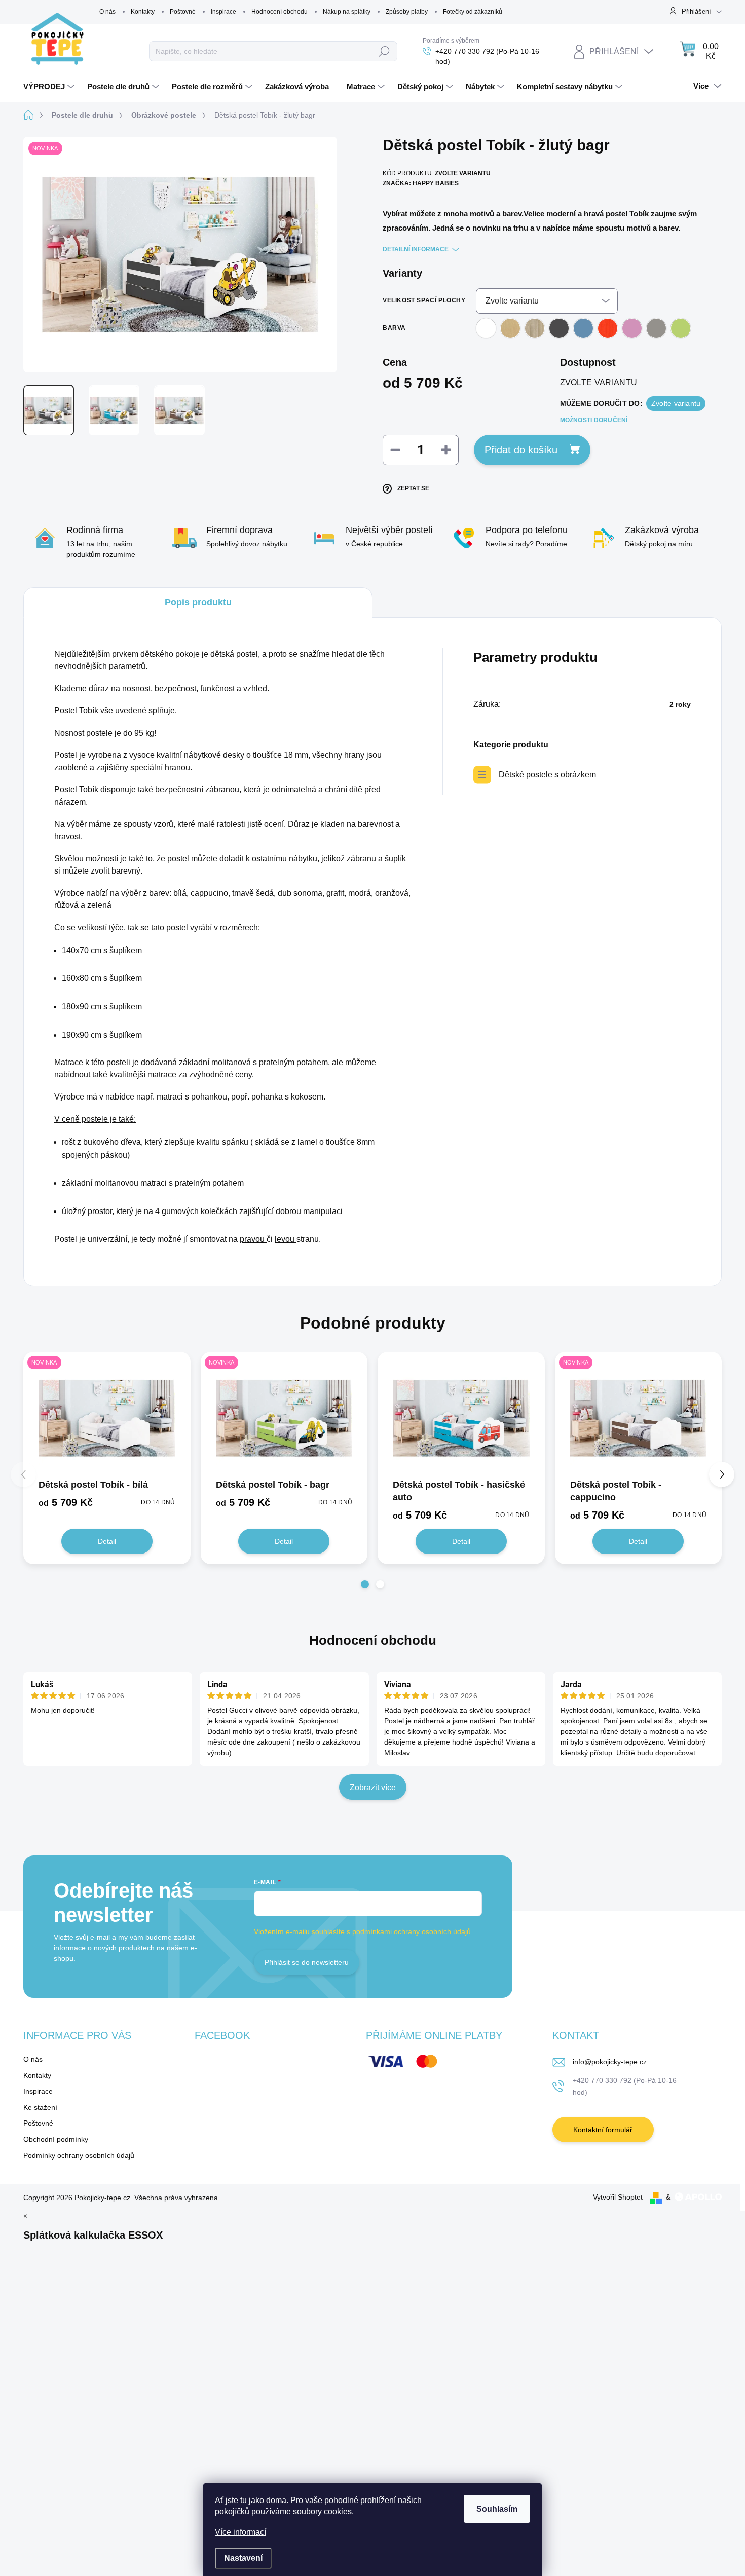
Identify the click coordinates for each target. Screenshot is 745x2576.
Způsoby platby (407, 12)
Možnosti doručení (594, 420)
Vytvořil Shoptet (618, 2197)
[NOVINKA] (107, 1418)
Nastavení (243, 2558)
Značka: (421, 183)
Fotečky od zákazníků (473, 12)
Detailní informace (416, 249)
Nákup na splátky (347, 12)
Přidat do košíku (521, 450)
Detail (107, 1541)
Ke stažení (40, 2107)
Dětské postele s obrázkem (547, 774)
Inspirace (223, 12)
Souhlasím (497, 2509)
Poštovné (183, 12)
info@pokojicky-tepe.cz (610, 2062)
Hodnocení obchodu (280, 12)
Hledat (384, 51)
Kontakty (143, 12)
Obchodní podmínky (56, 2139)
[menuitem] (50, 87)
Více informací (240, 2532)
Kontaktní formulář (603, 2130)
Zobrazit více (373, 1787)
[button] (365, 1584)
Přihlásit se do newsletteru (307, 1962)
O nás (107, 12)
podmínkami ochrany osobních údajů (412, 1931)
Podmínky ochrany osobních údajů (79, 2155)
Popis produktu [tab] (198, 602)
